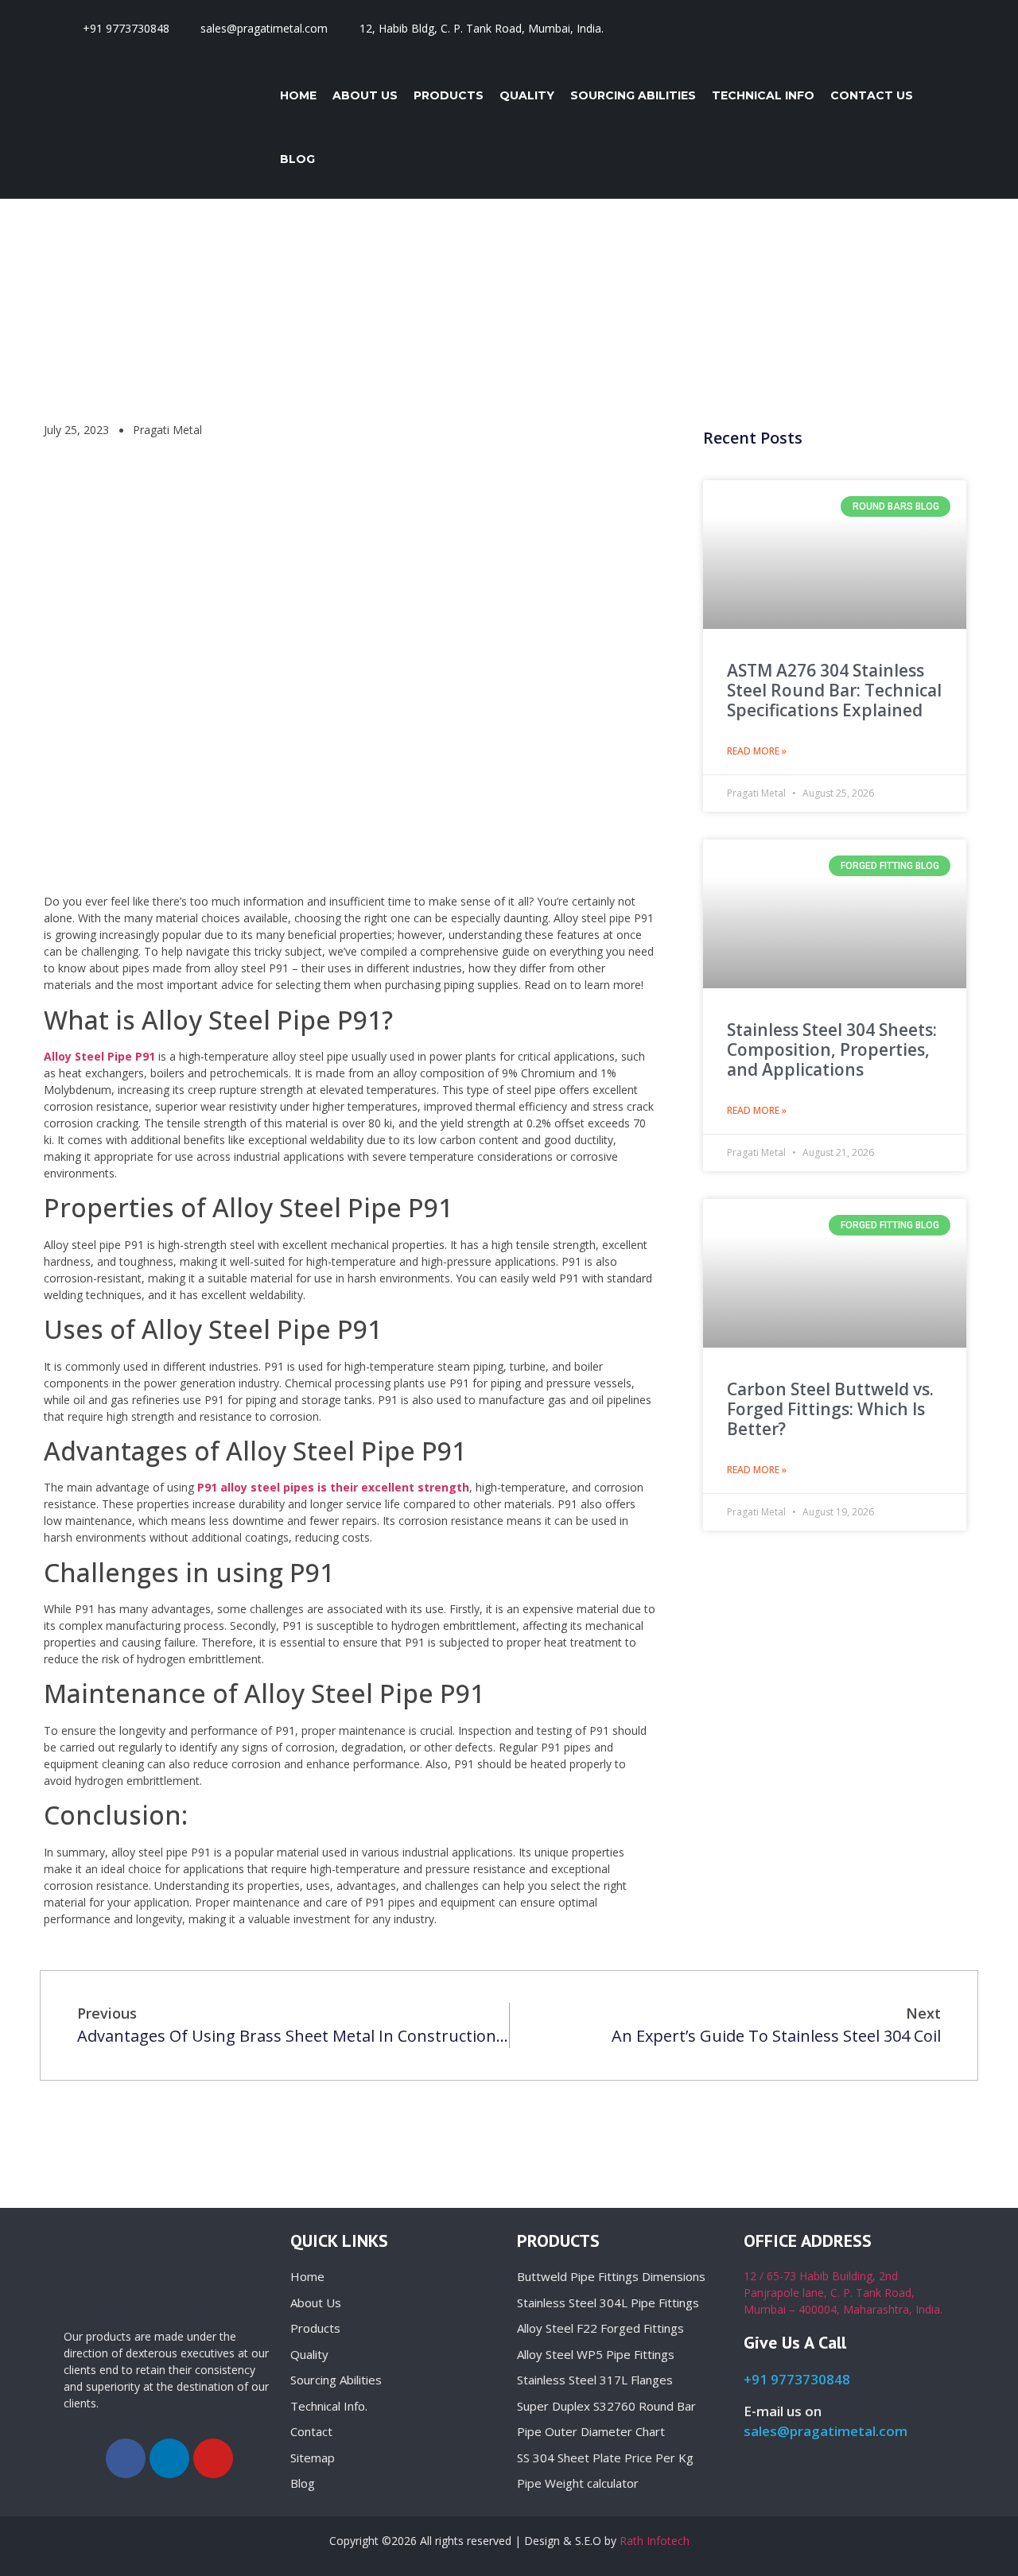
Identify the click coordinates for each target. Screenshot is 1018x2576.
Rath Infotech (655, 2541)
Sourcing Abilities (633, 95)
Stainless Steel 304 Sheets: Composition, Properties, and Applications (832, 1049)
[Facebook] (844, 28)
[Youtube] (931, 28)
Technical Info (763, 95)
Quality (527, 95)
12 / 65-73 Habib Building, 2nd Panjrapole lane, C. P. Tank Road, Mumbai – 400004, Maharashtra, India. (843, 2293)
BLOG (297, 159)
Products (449, 95)
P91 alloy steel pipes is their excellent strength (333, 1487)
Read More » (757, 751)
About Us (365, 95)
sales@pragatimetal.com (826, 2431)
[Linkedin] (888, 28)
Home (298, 95)
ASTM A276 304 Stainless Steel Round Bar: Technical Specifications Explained (834, 690)
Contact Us (872, 95)
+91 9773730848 (797, 2379)
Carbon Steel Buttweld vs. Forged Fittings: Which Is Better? (830, 1409)
